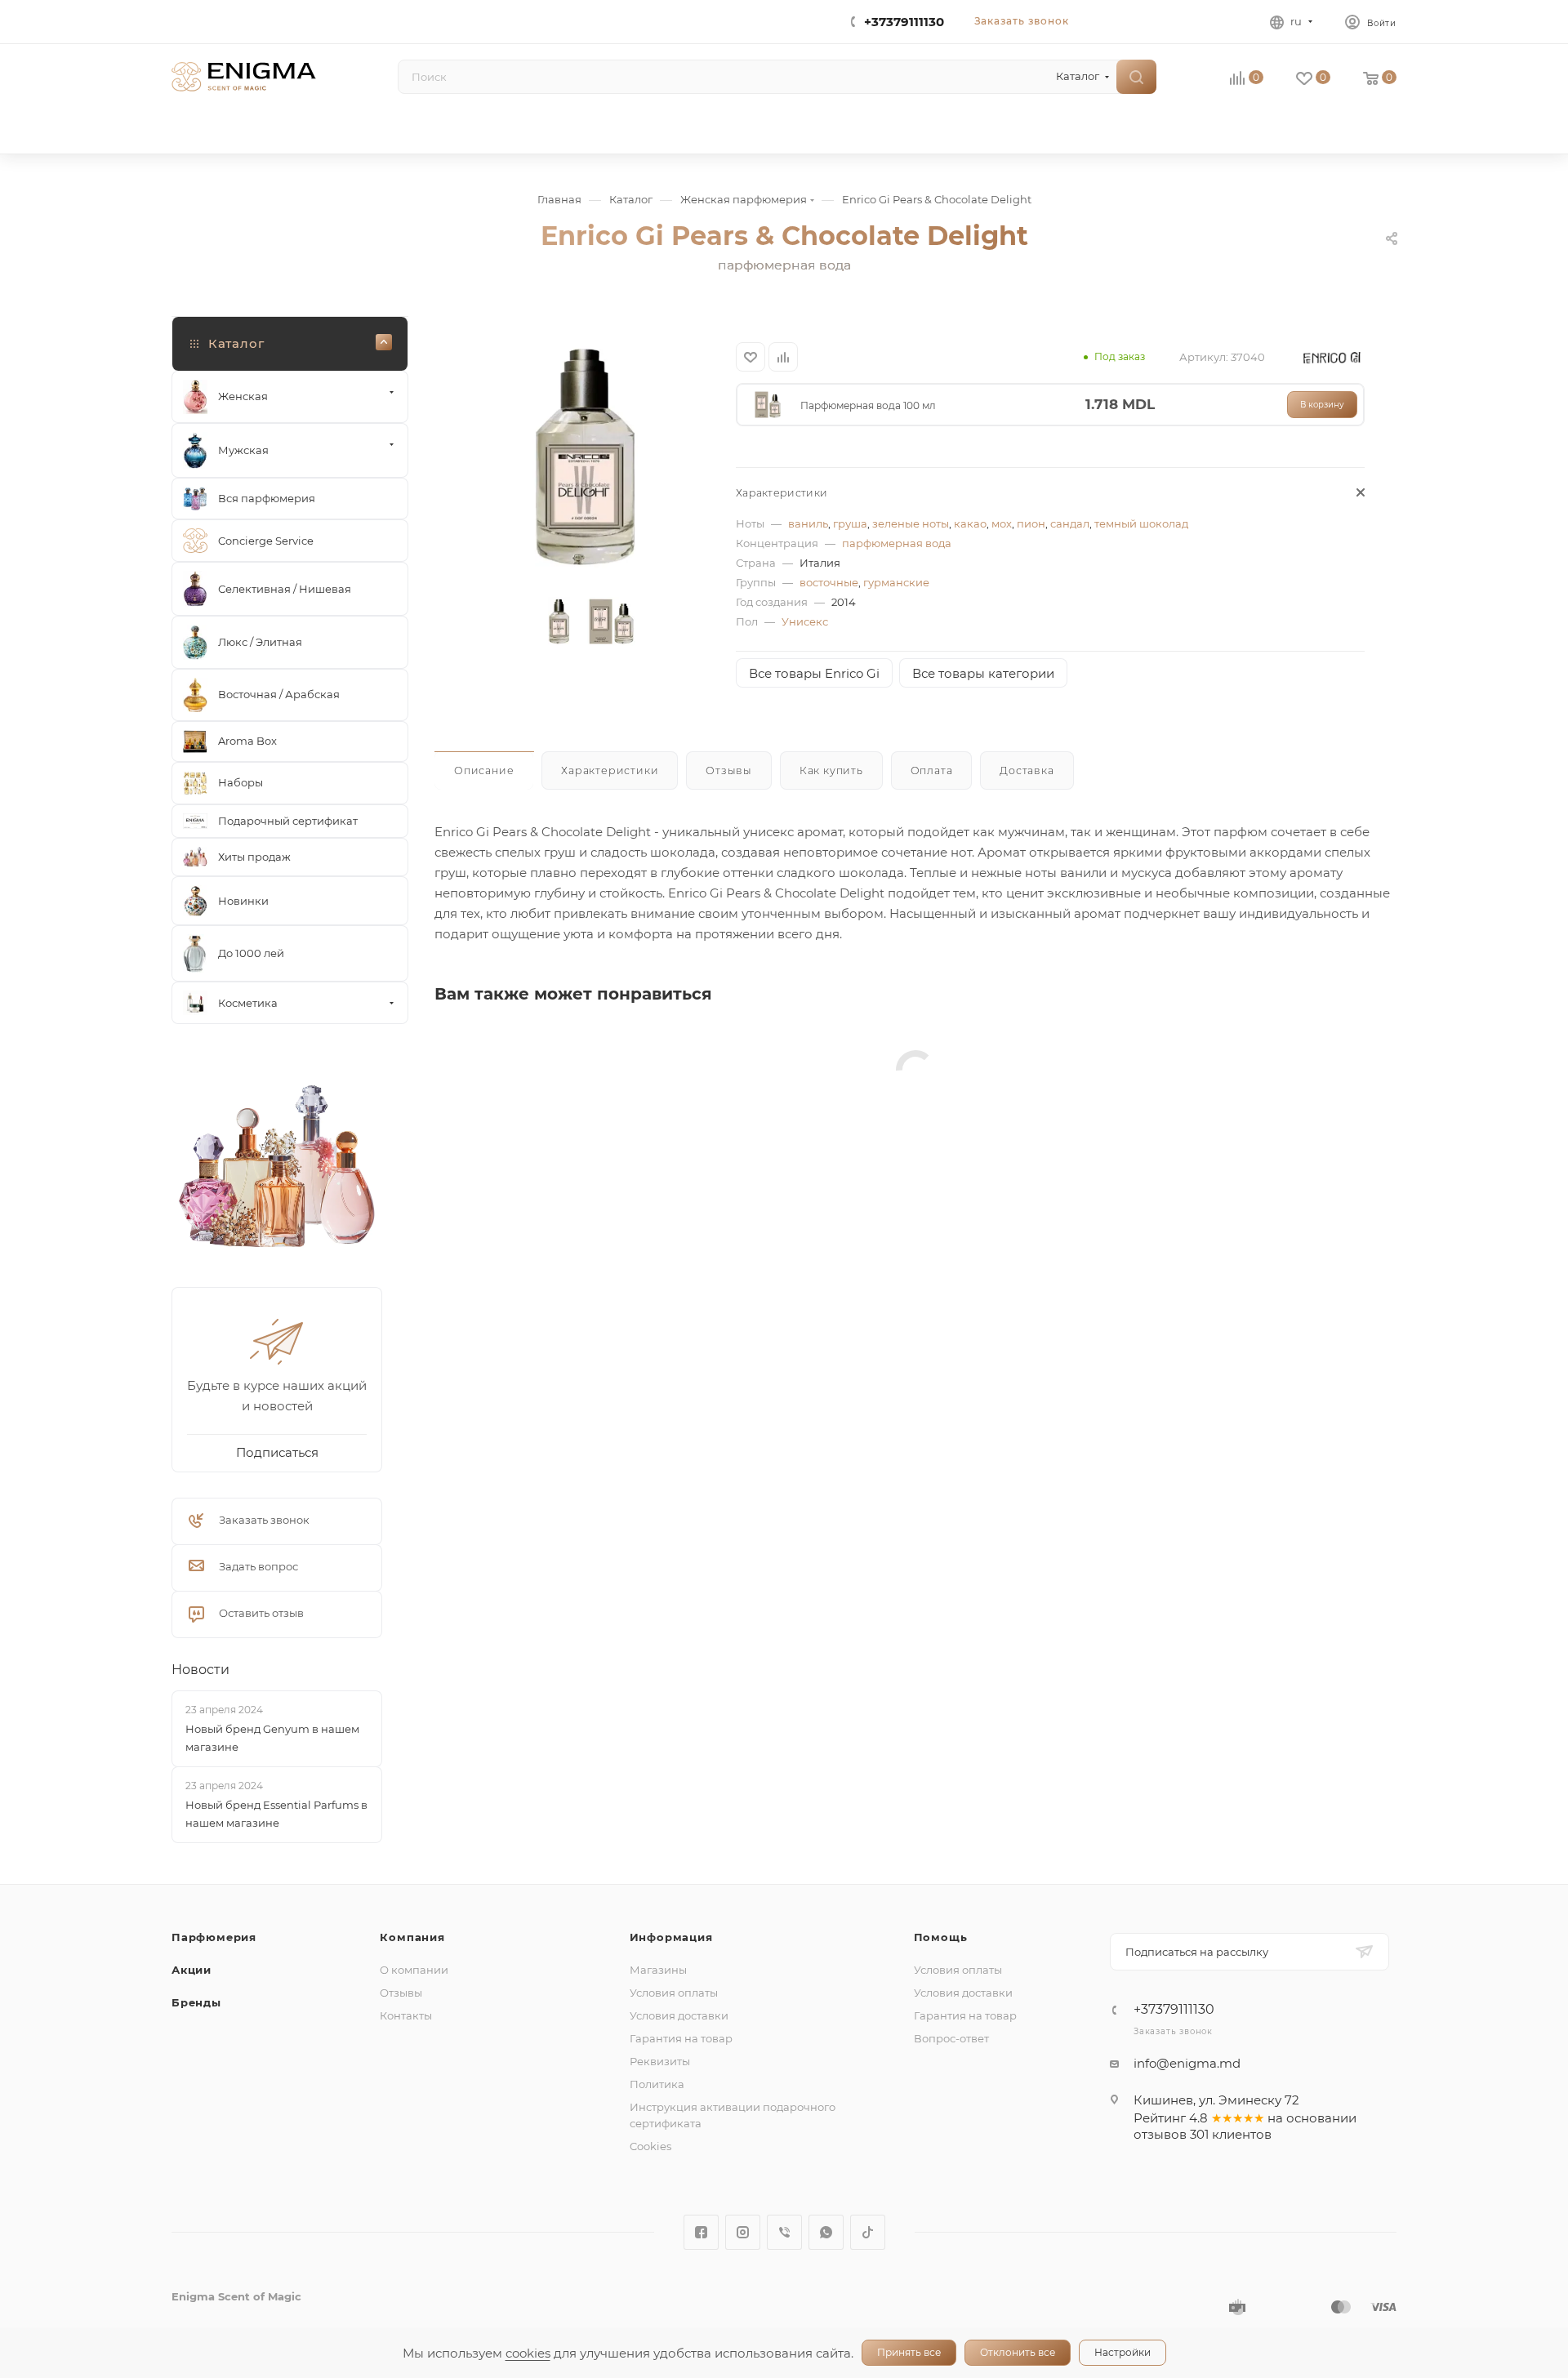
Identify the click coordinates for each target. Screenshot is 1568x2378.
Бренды (196, 2002)
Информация (671, 1937)
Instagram (743, 2232)
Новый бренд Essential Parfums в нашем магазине (276, 1814)
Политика (657, 2084)
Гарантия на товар (681, 2038)
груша (850, 523)
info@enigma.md (1187, 2063)
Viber (784, 2232)
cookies (528, 2353)
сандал (1070, 523)
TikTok (868, 2232)
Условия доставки (679, 2015)
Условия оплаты (674, 1993)
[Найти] (1136, 77)
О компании (414, 1970)
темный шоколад (1141, 523)
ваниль (808, 523)
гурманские (896, 582)
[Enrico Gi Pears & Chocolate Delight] (585, 457)
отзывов (1160, 2134)
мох (1002, 523)
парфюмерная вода (897, 543)
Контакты (406, 2015)
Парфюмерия (214, 1937)
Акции (192, 1970)
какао (970, 523)
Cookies (650, 2146)
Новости (200, 1670)
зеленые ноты (911, 523)
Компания (412, 1937)
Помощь (941, 1937)
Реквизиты (660, 2061)
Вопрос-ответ (951, 2038)
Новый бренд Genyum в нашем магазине (272, 1738)
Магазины (658, 1970)
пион (1031, 523)
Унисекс (805, 621)
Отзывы (401, 1993)
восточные (829, 582)
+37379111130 (904, 22)
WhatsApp (826, 2232)
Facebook (701, 2232)
